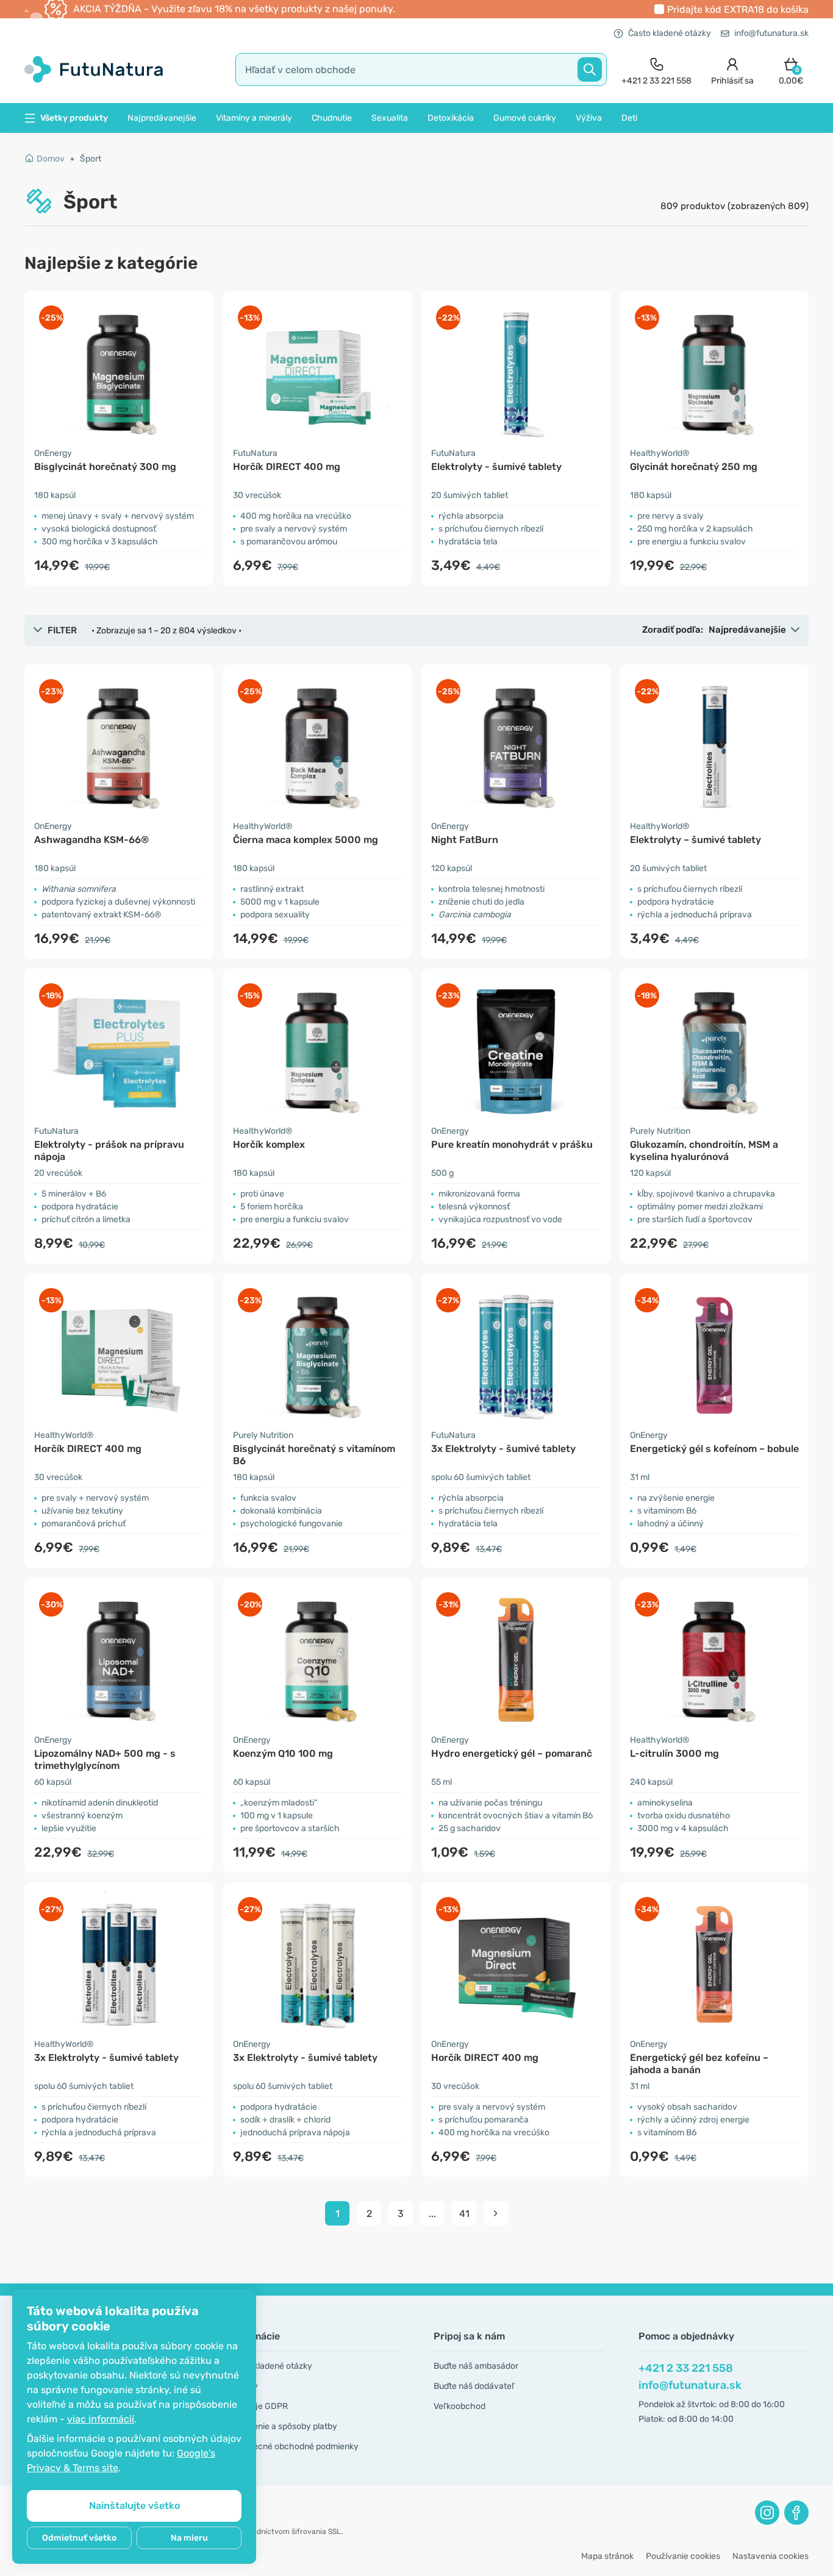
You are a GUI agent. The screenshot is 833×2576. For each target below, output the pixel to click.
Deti (629, 118)
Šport (91, 159)
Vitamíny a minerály (254, 118)
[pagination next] (496, 2213)
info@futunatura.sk (771, 33)
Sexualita (390, 118)
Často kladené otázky (670, 33)
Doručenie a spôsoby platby (283, 2426)
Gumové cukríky (525, 118)
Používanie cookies (683, 2556)
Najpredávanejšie (162, 118)
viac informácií (101, 2419)
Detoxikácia (451, 118)
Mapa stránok (607, 2556)
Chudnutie (332, 118)
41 (464, 2214)
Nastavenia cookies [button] (770, 2556)
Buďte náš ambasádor (476, 2366)
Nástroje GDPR (259, 2406)
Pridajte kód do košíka (738, 9)
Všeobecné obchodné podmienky (294, 2446)
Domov (51, 159)
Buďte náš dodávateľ (474, 2386)
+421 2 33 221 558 (686, 2368)
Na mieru (189, 2538)
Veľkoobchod (459, 2406)
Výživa (589, 118)
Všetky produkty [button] (74, 118)
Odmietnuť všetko (79, 2538)
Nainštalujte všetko (134, 2506)
